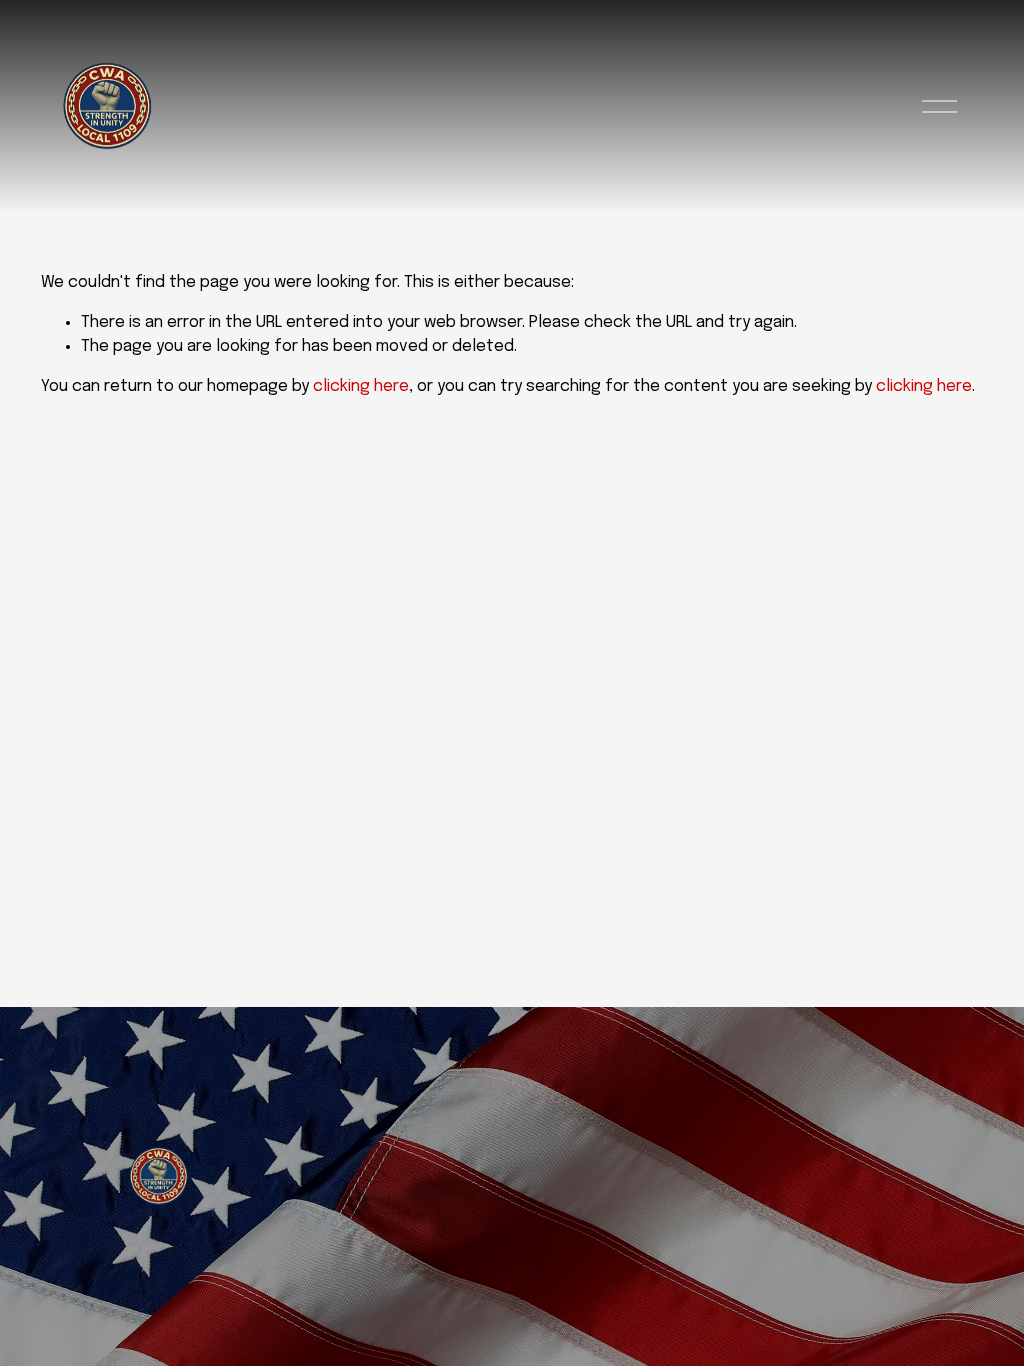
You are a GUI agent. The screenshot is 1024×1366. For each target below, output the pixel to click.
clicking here (361, 386)
